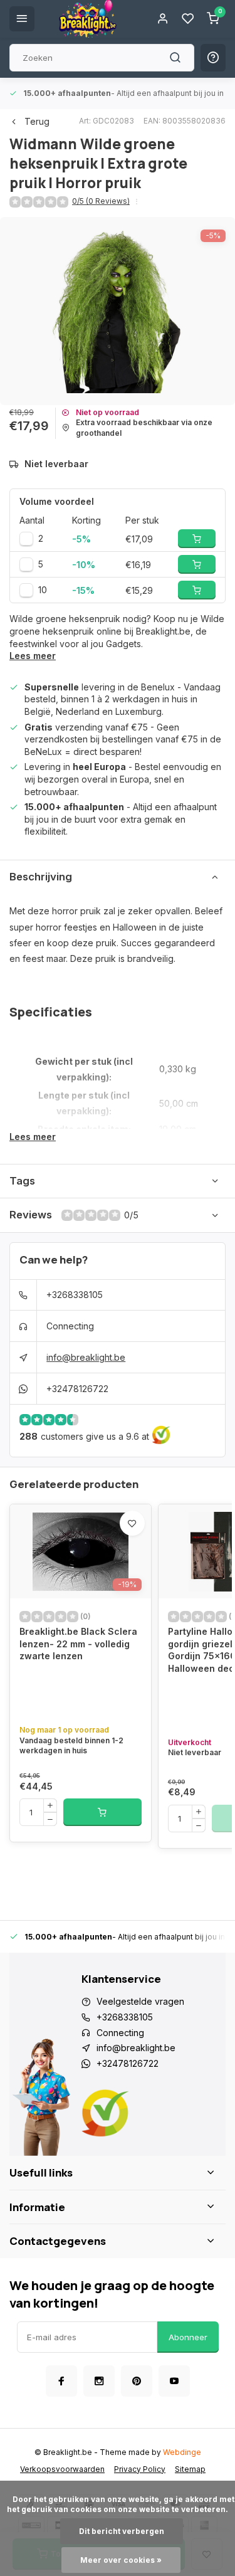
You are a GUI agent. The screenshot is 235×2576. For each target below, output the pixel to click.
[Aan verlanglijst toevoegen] (132, 1523)
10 (43, 590)
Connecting (70, 1326)
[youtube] (174, 2381)
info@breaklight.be (86, 1357)
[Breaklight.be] (88, 19)
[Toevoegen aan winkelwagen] (102, 1812)
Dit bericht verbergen (122, 2531)
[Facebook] (61, 2381)
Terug (37, 121)
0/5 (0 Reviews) (101, 201)
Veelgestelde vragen (140, 2001)
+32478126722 (77, 1389)
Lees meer (33, 656)
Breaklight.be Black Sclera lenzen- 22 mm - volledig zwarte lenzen (78, 1644)
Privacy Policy (140, 2469)
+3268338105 (75, 1295)
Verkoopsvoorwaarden (62, 2469)
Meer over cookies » (121, 2560)
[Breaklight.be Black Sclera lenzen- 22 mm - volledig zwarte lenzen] (81, 1551)
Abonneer (188, 2337)
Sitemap (190, 2469)
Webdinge (182, 2452)
